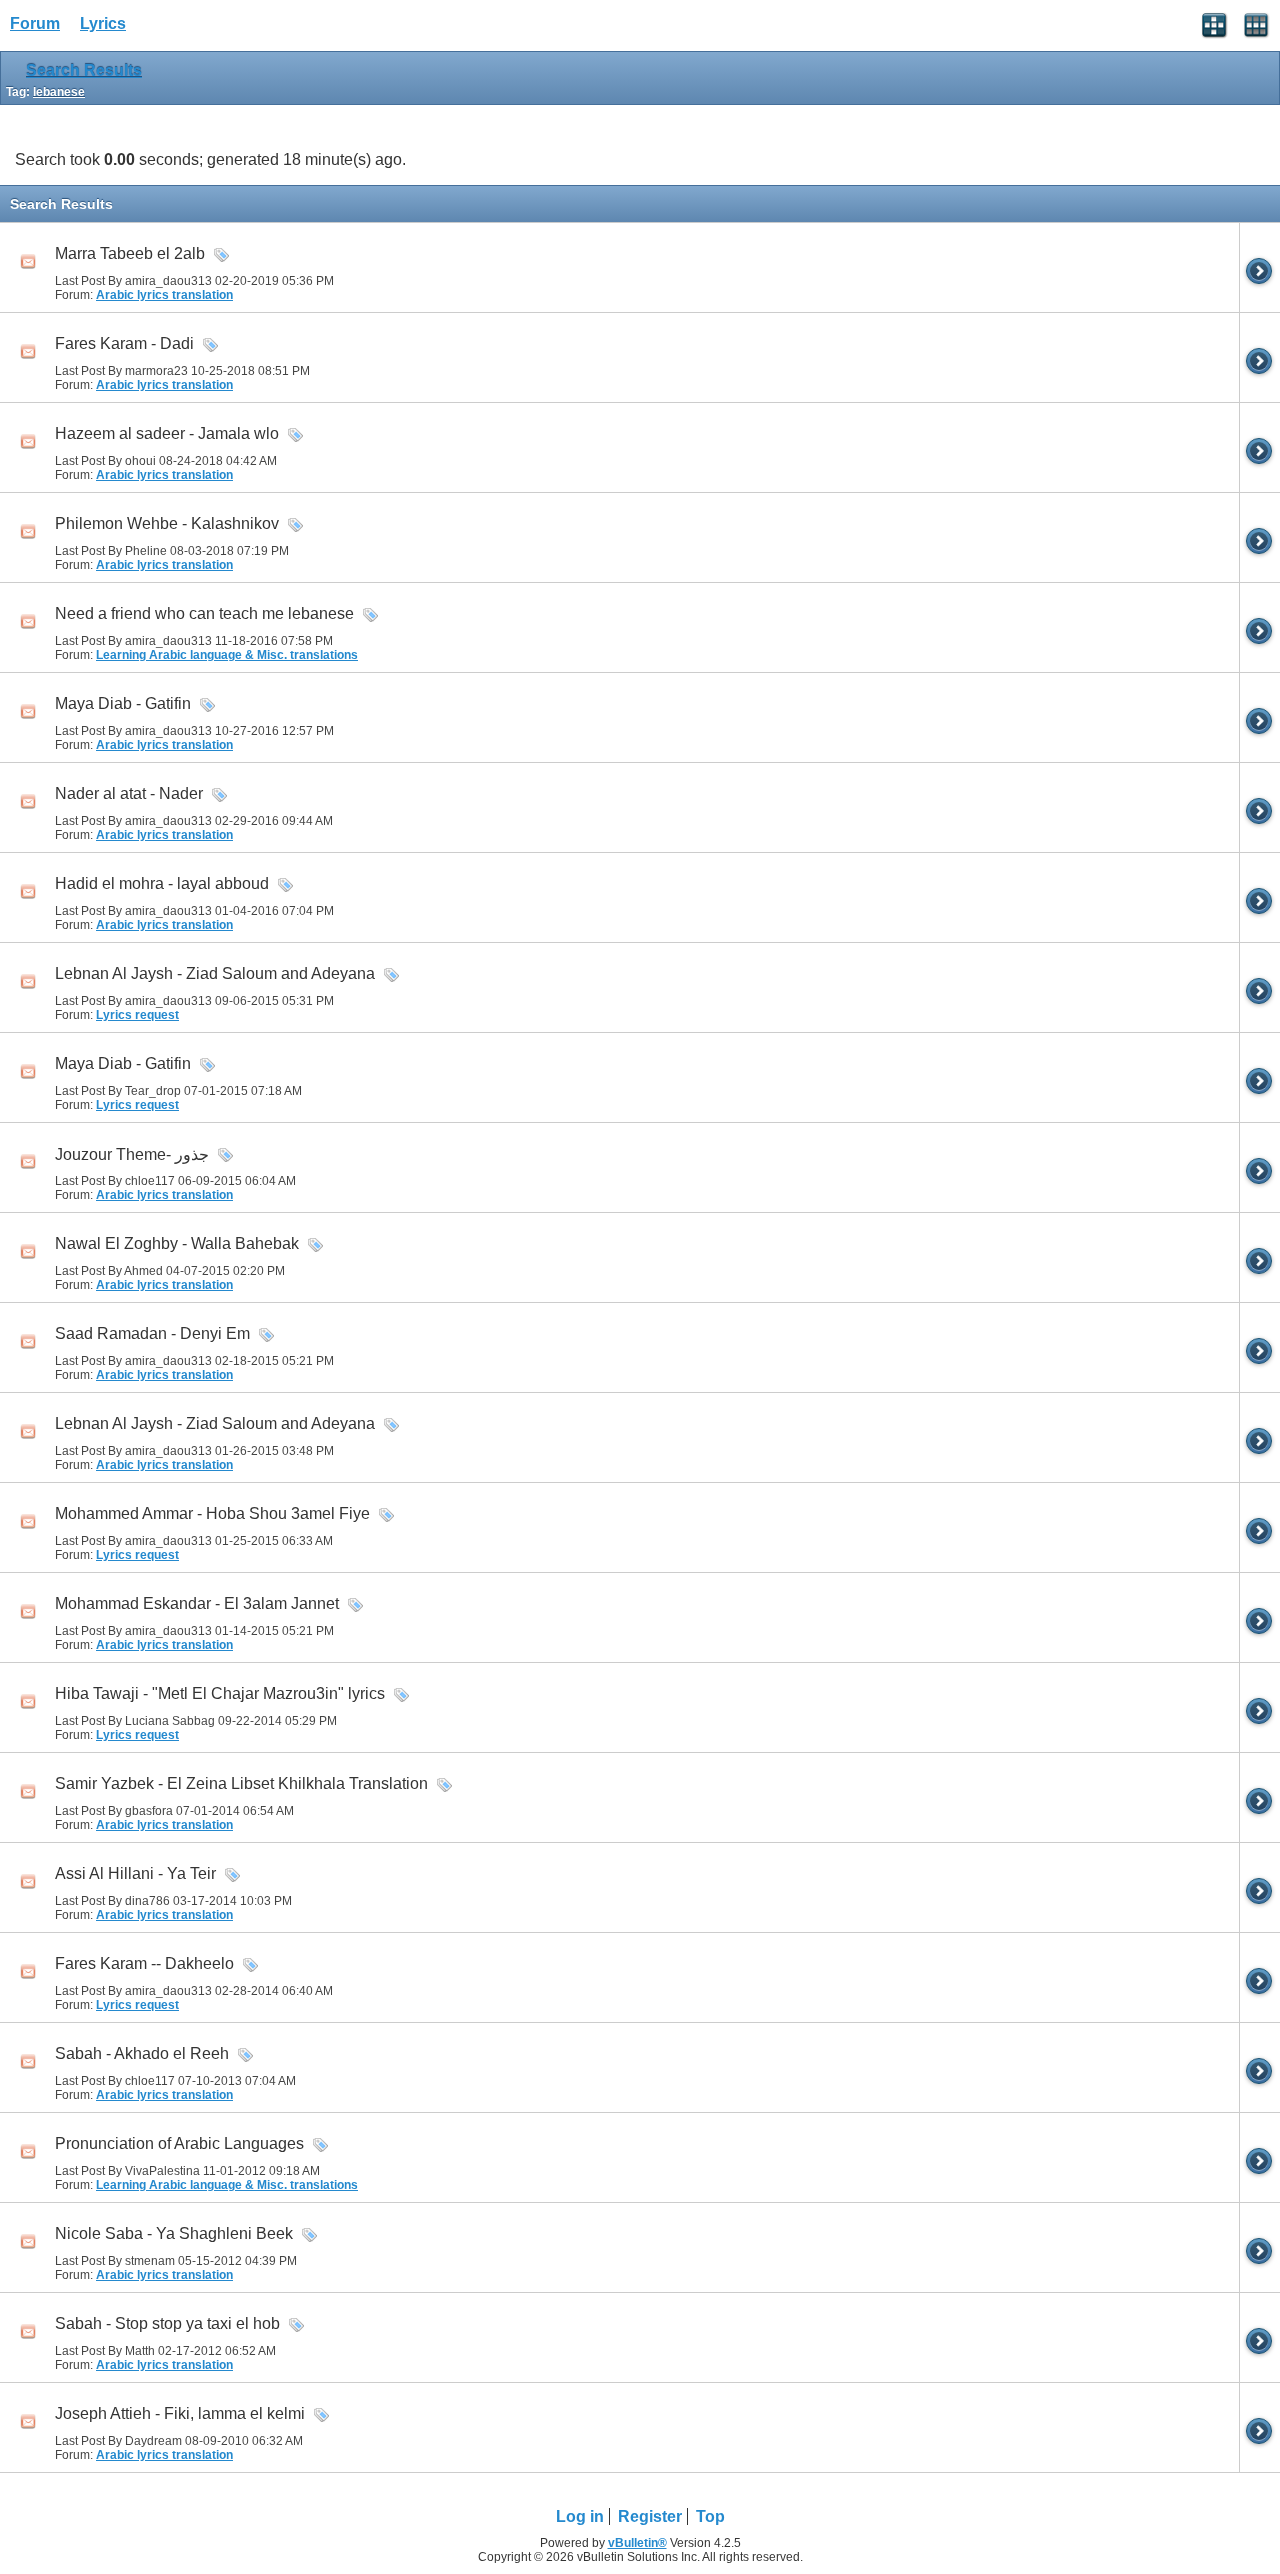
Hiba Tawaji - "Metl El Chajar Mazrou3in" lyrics (220, 1693)
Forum (35, 23)
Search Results (84, 70)
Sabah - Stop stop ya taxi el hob (167, 2323)
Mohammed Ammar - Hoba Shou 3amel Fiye (212, 1513)
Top (710, 2516)
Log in (580, 2516)
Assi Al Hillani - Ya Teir (135, 1873)
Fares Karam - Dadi (124, 343)
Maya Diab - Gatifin (123, 703)
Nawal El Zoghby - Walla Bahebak (177, 1243)
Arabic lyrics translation (164, 295)
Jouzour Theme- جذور (132, 1154)
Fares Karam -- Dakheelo (144, 1963)
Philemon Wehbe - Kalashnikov (167, 523)
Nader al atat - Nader (129, 793)
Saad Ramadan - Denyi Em (152, 1333)
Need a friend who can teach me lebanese (204, 613)
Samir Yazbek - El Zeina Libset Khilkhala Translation (241, 1783)
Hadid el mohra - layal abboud (162, 883)
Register (650, 2516)
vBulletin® (637, 2543)
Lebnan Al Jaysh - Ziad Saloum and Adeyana (215, 973)
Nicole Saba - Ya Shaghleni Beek (174, 2233)
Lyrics (103, 23)
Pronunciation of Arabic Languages (179, 2143)
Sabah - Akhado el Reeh (142, 2053)
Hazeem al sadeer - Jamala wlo (167, 433)
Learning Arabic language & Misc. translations (227, 655)
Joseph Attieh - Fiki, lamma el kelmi (180, 2413)
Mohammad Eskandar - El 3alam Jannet (197, 1603)
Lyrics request (137, 1015)
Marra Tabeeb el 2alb (130, 253)
